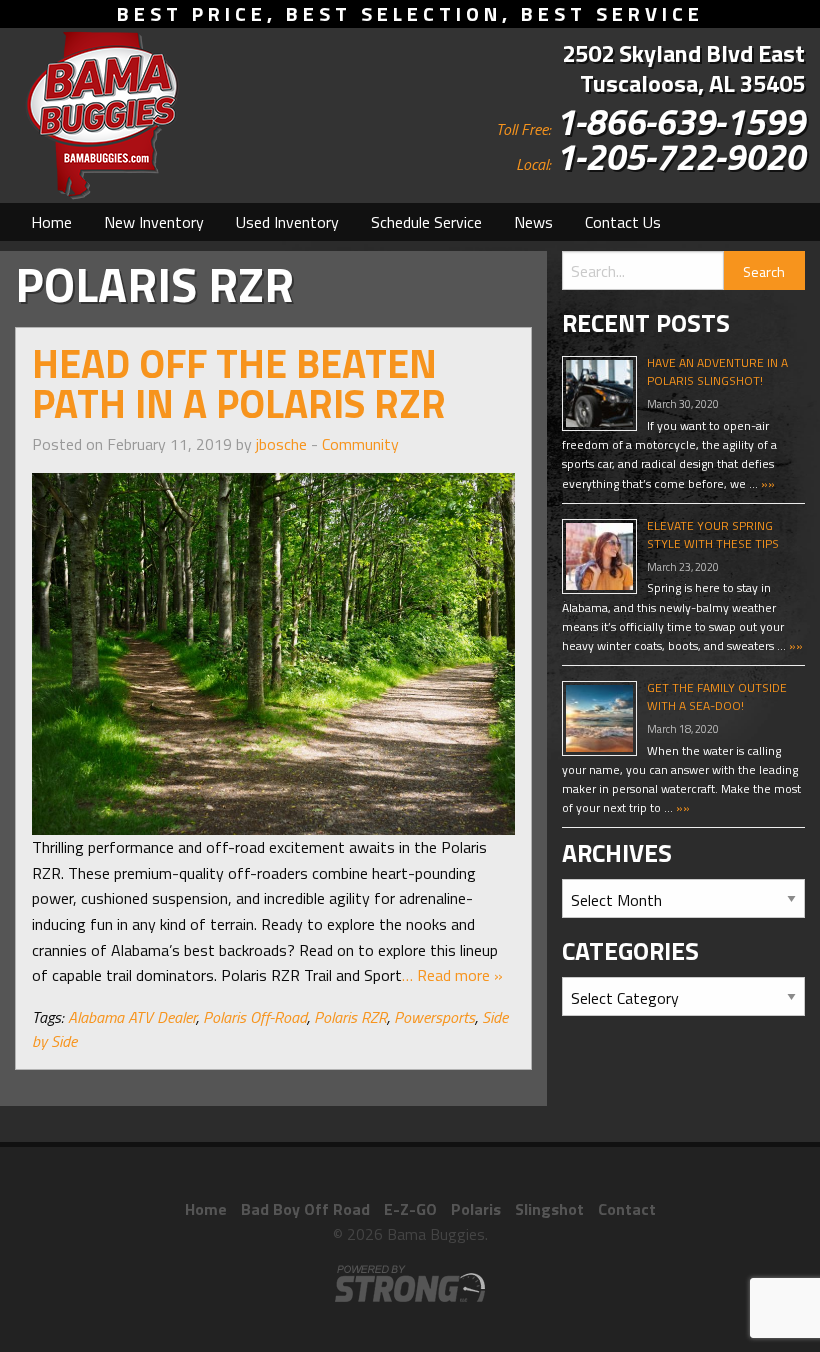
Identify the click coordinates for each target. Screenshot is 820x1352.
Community (360, 444)
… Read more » (452, 975)
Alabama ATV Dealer (132, 1017)
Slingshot (549, 1209)
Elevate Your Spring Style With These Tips (713, 534)
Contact (627, 1209)
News (533, 222)
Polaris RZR (350, 1017)
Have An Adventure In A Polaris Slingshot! (717, 371)
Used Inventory (287, 222)
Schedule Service (426, 222)
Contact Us (623, 222)
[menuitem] (51, 222)
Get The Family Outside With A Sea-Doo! (717, 696)
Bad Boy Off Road (305, 1209)
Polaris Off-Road (255, 1017)
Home (51, 222)
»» (766, 483)
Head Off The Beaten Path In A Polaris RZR (239, 383)
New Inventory (154, 222)
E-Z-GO (410, 1209)
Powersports (434, 1017)
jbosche (281, 444)
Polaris (476, 1209)
